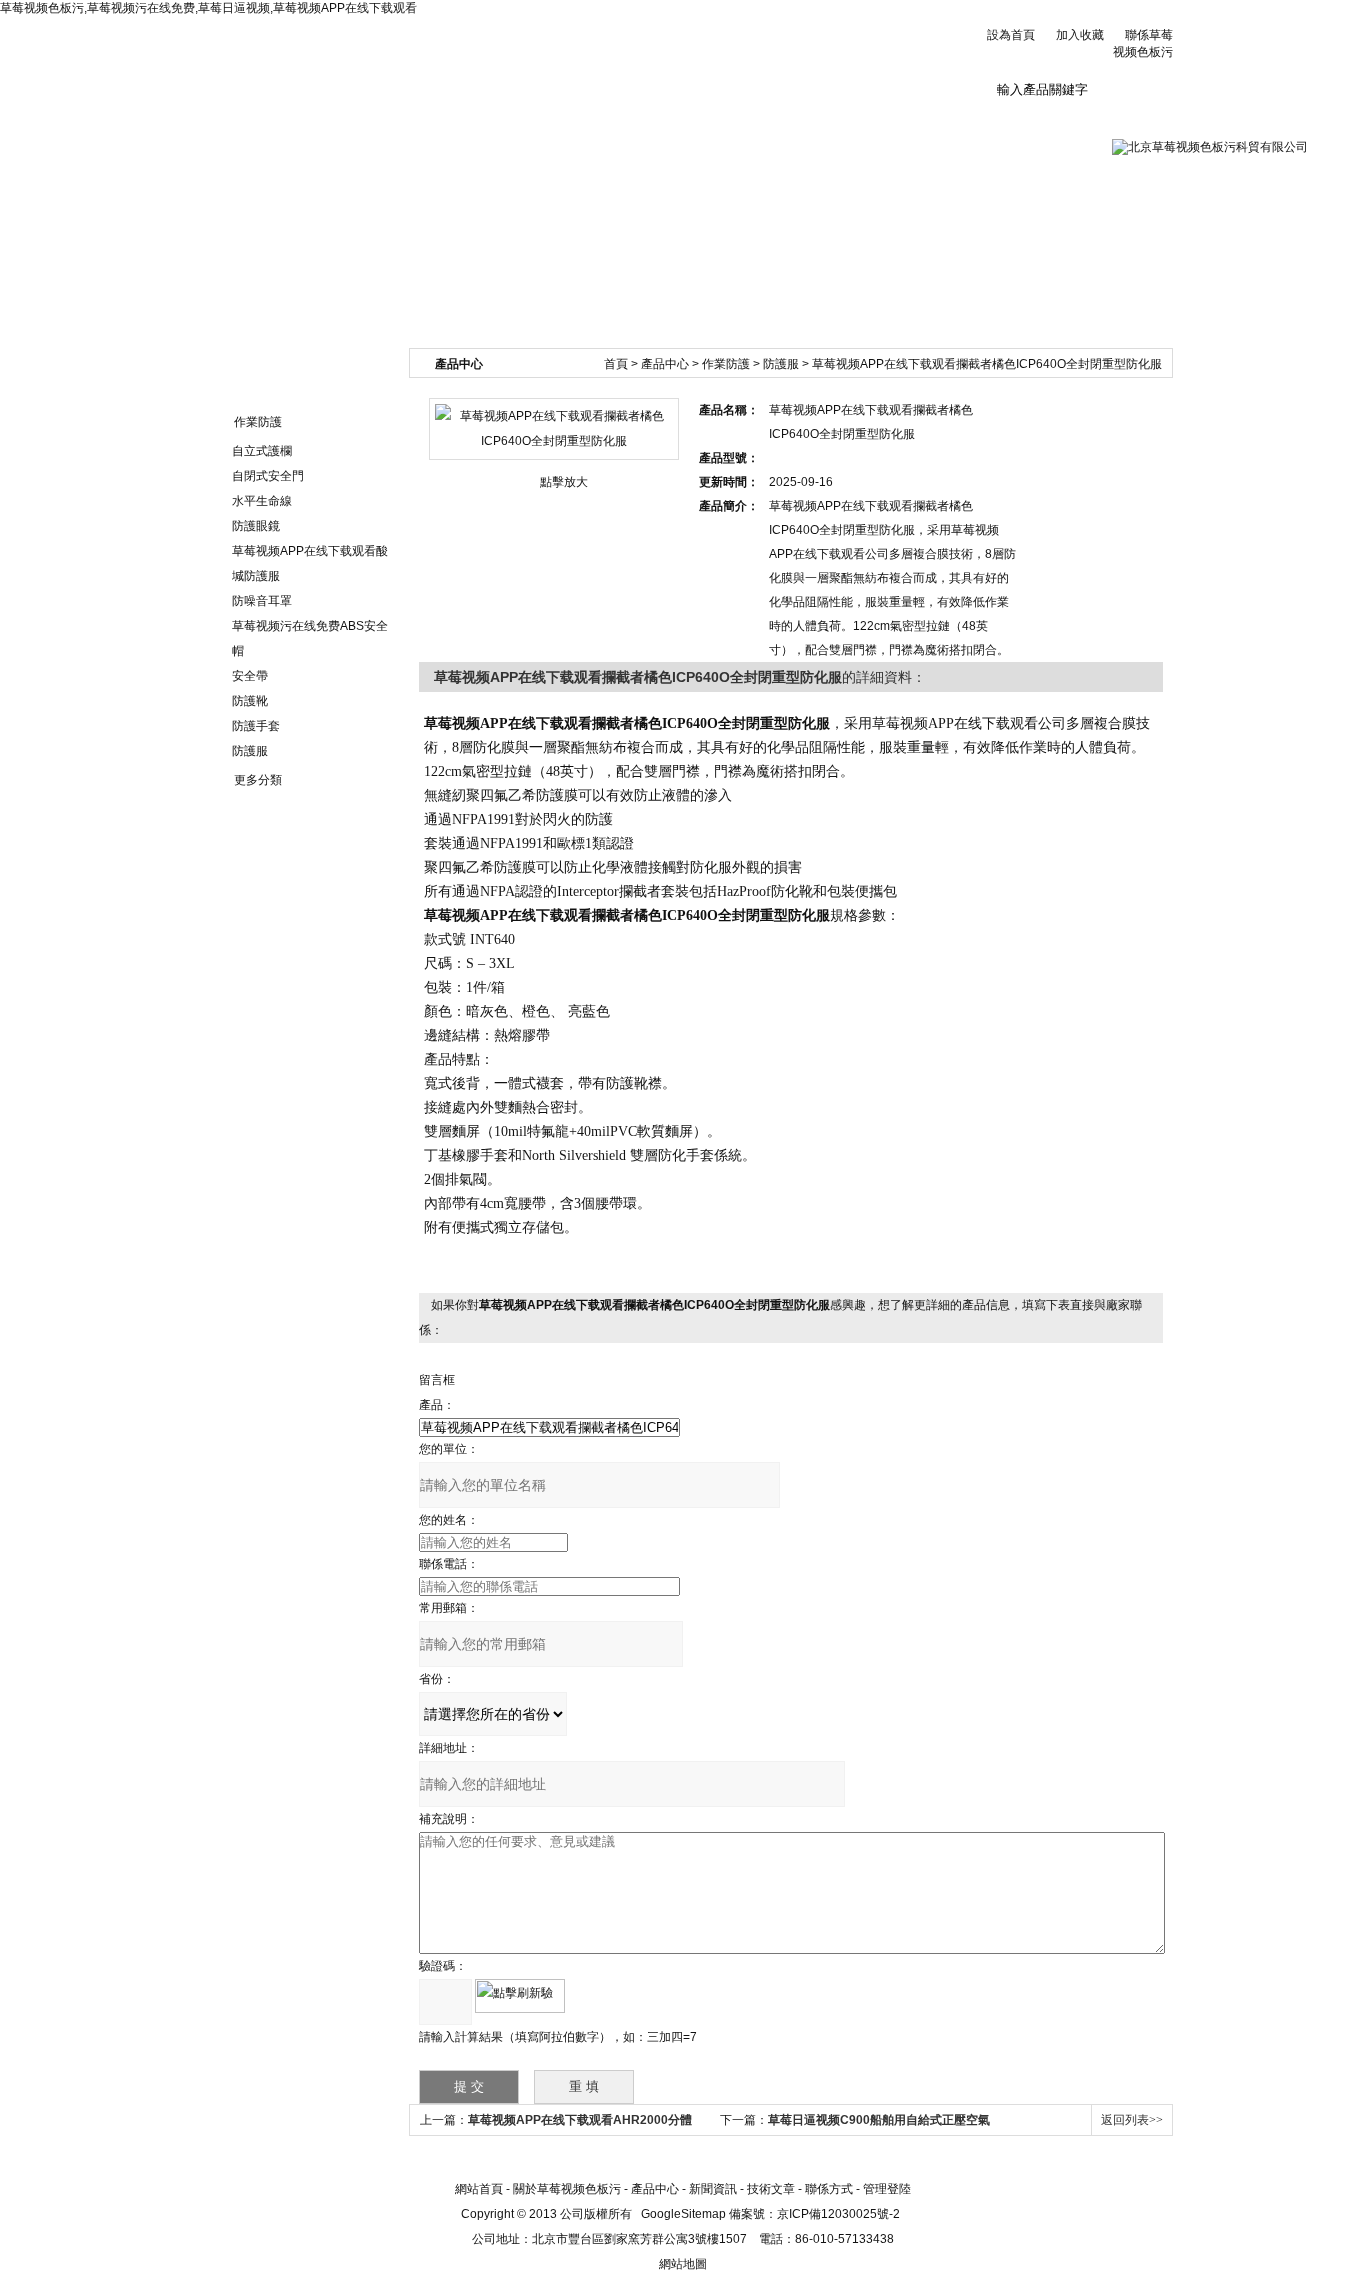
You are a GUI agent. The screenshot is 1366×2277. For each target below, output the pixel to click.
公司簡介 (377, 119)
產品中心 (665, 364)
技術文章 (746, 119)
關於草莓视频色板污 (567, 2189)
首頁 (616, 364)
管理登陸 (887, 2189)
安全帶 (250, 676)
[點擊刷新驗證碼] (520, 1996)
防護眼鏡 (256, 526)
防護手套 (256, 726)
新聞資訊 (500, 119)
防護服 (250, 751)
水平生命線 (262, 501)
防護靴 (250, 701)
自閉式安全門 (268, 476)
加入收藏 (1080, 35)
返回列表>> (1132, 2120)
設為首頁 (1011, 35)
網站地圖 (683, 2264)
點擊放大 (564, 482)
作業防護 (258, 422)
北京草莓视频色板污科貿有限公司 (443, 59)
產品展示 (623, 119)
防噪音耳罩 (262, 601)
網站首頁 (254, 119)
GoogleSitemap (683, 2214)
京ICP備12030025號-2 (838, 2214)
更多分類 (258, 780)
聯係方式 (829, 2189)
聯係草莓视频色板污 (992, 127)
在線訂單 (869, 119)
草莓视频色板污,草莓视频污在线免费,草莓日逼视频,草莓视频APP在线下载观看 (208, 8)
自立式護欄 (262, 451)
